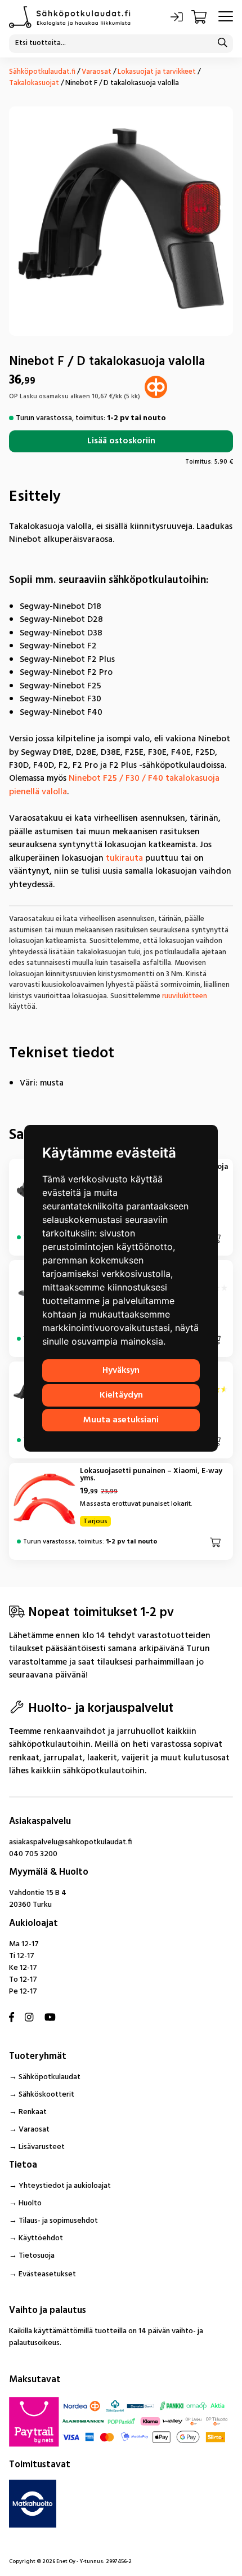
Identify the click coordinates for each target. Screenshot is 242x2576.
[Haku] (222, 44)
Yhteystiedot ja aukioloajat (65, 2186)
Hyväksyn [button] (121, 1371)
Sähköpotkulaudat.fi (42, 72)
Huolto (30, 2203)
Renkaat (33, 2112)
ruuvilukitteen (185, 996)
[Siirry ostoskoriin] (200, 17)
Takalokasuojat (34, 83)
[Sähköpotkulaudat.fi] (70, 17)
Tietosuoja (37, 2256)
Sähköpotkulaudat (50, 2077)
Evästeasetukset (47, 2274)
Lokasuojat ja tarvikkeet (157, 72)
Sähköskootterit (46, 2095)
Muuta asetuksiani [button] (121, 1420)
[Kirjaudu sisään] (177, 17)
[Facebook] (12, 2018)
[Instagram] (29, 2018)
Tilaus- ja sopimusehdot (58, 2221)
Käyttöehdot (41, 2238)
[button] (216, 1542)
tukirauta (124, 858)
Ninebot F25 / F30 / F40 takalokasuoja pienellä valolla (114, 785)
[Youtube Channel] (50, 2018)
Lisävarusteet (42, 2147)
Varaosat (97, 72)
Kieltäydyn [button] (121, 1395)
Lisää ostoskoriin (121, 441)
